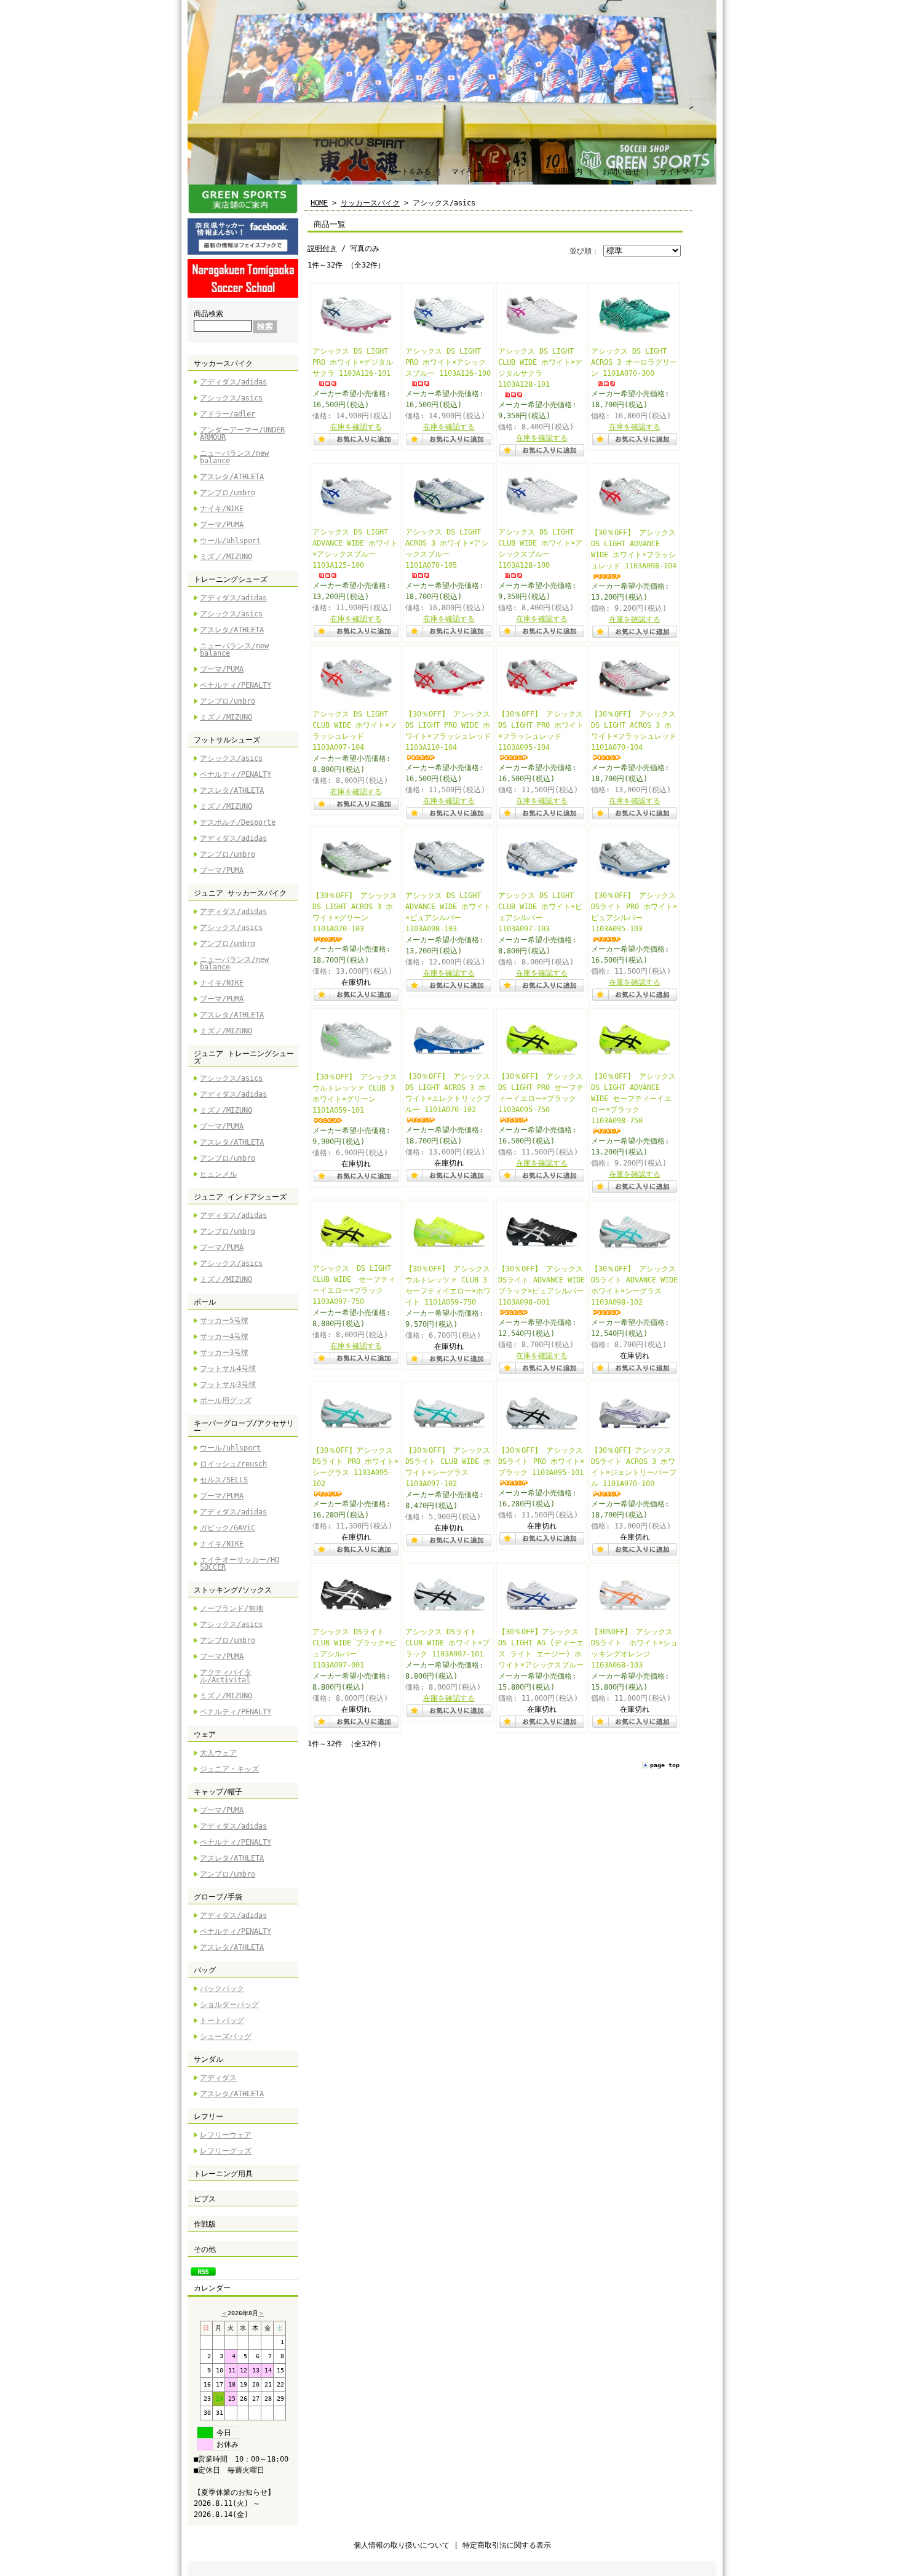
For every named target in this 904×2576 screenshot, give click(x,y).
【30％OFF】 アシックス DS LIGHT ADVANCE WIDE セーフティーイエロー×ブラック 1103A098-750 (633, 1099)
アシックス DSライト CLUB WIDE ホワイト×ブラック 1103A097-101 (447, 1643)
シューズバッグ (226, 2037)
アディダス (218, 2078)
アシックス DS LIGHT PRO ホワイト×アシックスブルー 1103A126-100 (448, 362)
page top (665, 1765)
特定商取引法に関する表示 (507, 2545)
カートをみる (409, 172)
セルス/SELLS (224, 1480)
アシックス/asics (231, 398)
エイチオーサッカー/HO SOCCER (240, 1564)
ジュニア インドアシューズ (240, 1197)
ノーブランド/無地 (232, 1608)
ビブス (205, 2199)
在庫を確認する (356, 427)
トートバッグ (222, 2021)
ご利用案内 (564, 172)
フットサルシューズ (227, 740)
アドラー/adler (228, 414)
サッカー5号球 (224, 1321)
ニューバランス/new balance (234, 457)
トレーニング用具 (223, 2174)
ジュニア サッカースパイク (240, 893)
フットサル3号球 (228, 1385)
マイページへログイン (488, 172)
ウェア (205, 1735)
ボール (205, 1302)
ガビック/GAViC (228, 1528)
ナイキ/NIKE (222, 509)
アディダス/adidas (233, 382)
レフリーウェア (226, 2135)
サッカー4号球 (224, 1337)
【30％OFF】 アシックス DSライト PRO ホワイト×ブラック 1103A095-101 (541, 1461)
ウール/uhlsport (230, 541)
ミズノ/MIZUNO (226, 557)
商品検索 (208, 314)
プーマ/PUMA (222, 525)
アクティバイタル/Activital (226, 1676)
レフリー (208, 2117)
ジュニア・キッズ (229, 1769)
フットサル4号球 (228, 1369)
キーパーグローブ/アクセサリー (244, 1427)
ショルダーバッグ (229, 2005)
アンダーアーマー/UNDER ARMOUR (242, 434)
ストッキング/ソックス (233, 1590)
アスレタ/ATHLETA (232, 477)
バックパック (222, 1989)
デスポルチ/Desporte (238, 822)
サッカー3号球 (224, 1353)
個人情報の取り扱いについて (402, 2545)
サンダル (208, 2059)
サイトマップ (682, 172)
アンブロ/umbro (228, 493)
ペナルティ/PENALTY (236, 685)
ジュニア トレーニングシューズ (244, 1057)
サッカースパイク (223, 364)
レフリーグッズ (226, 2151)
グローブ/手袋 (218, 1897)
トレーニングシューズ (231, 579)
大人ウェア (218, 1753)
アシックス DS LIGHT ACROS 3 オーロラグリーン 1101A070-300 (634, 362)
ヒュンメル (218, 1174)
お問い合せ (621, 172)
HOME (319, 203)
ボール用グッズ (226, 1401)
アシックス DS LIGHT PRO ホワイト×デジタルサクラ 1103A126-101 (353, 362)
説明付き (322, 248)
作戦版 (205, 2224)
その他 (205, 2249)
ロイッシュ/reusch (233, 1464)
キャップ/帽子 (218, 1792)
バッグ (205, 1970)
